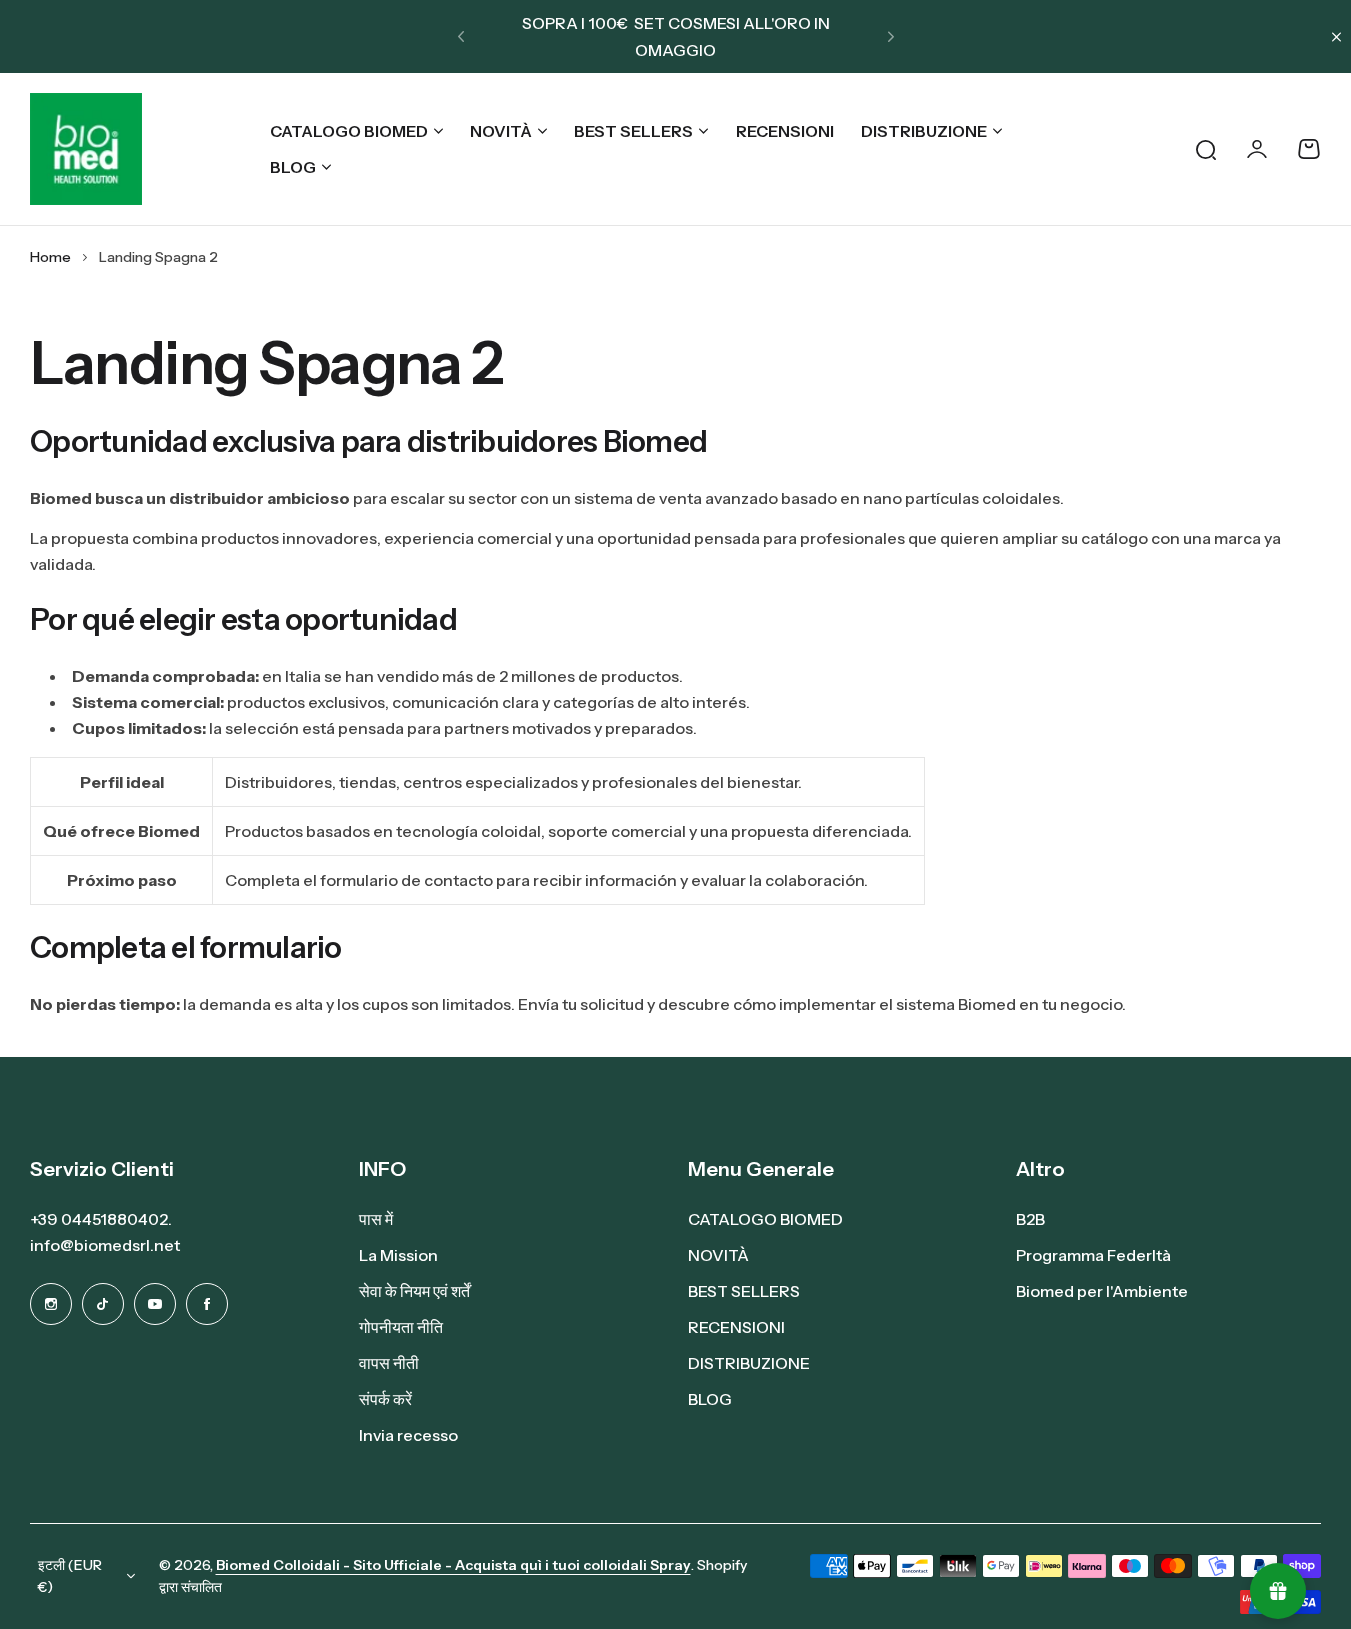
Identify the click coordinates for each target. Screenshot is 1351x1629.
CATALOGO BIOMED (349, 131)
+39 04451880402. (101, 1219)
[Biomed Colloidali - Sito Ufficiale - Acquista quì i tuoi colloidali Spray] (86, 149)
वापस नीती (389, 1363)
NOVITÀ (501, 131)
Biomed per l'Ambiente (1102, 1291)
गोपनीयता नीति (401, 1327)
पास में (376, 1219)
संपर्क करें (385, 1399)
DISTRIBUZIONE (924, 131)
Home (50, 257)
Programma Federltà (1093, 1255)
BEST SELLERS (633, 131)
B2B (1030, 1219)
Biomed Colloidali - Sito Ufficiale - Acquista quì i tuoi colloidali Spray (453, 1565)
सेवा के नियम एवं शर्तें (414, 1291)
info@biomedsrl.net (105, 1245)
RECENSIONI (736, 1327)
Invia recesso (408, 1435)
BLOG (293, 167)
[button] (461, 37)
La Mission (398, 1255)
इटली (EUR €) (70, 1576)
